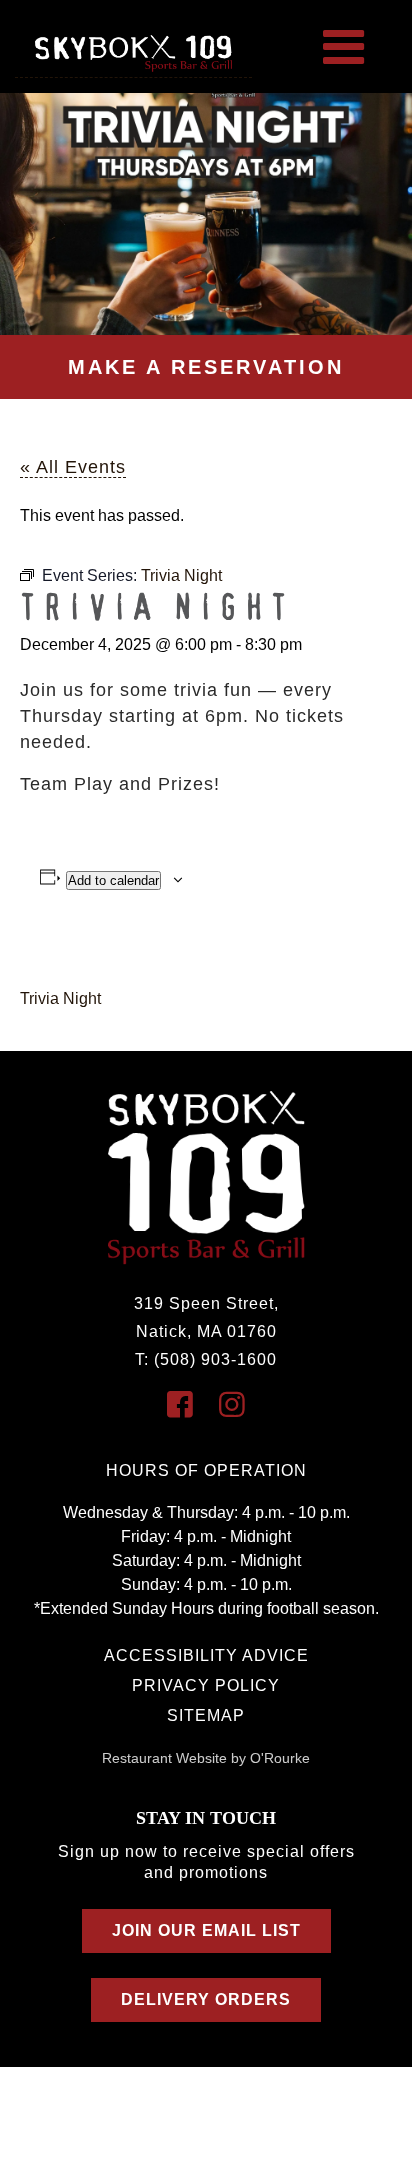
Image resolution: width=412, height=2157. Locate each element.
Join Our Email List (206, 1930)
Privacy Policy (206, 1685)
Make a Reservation (206, 367)
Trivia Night (60, 998)
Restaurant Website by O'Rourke (206, 1758)
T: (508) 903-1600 (206, 1359)
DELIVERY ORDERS (206, 1999)
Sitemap (206, 1715)
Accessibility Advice (206, 1655)
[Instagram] (232, 1404)
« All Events (73, 467)
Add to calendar (113, 880)
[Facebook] (180, 1404)
